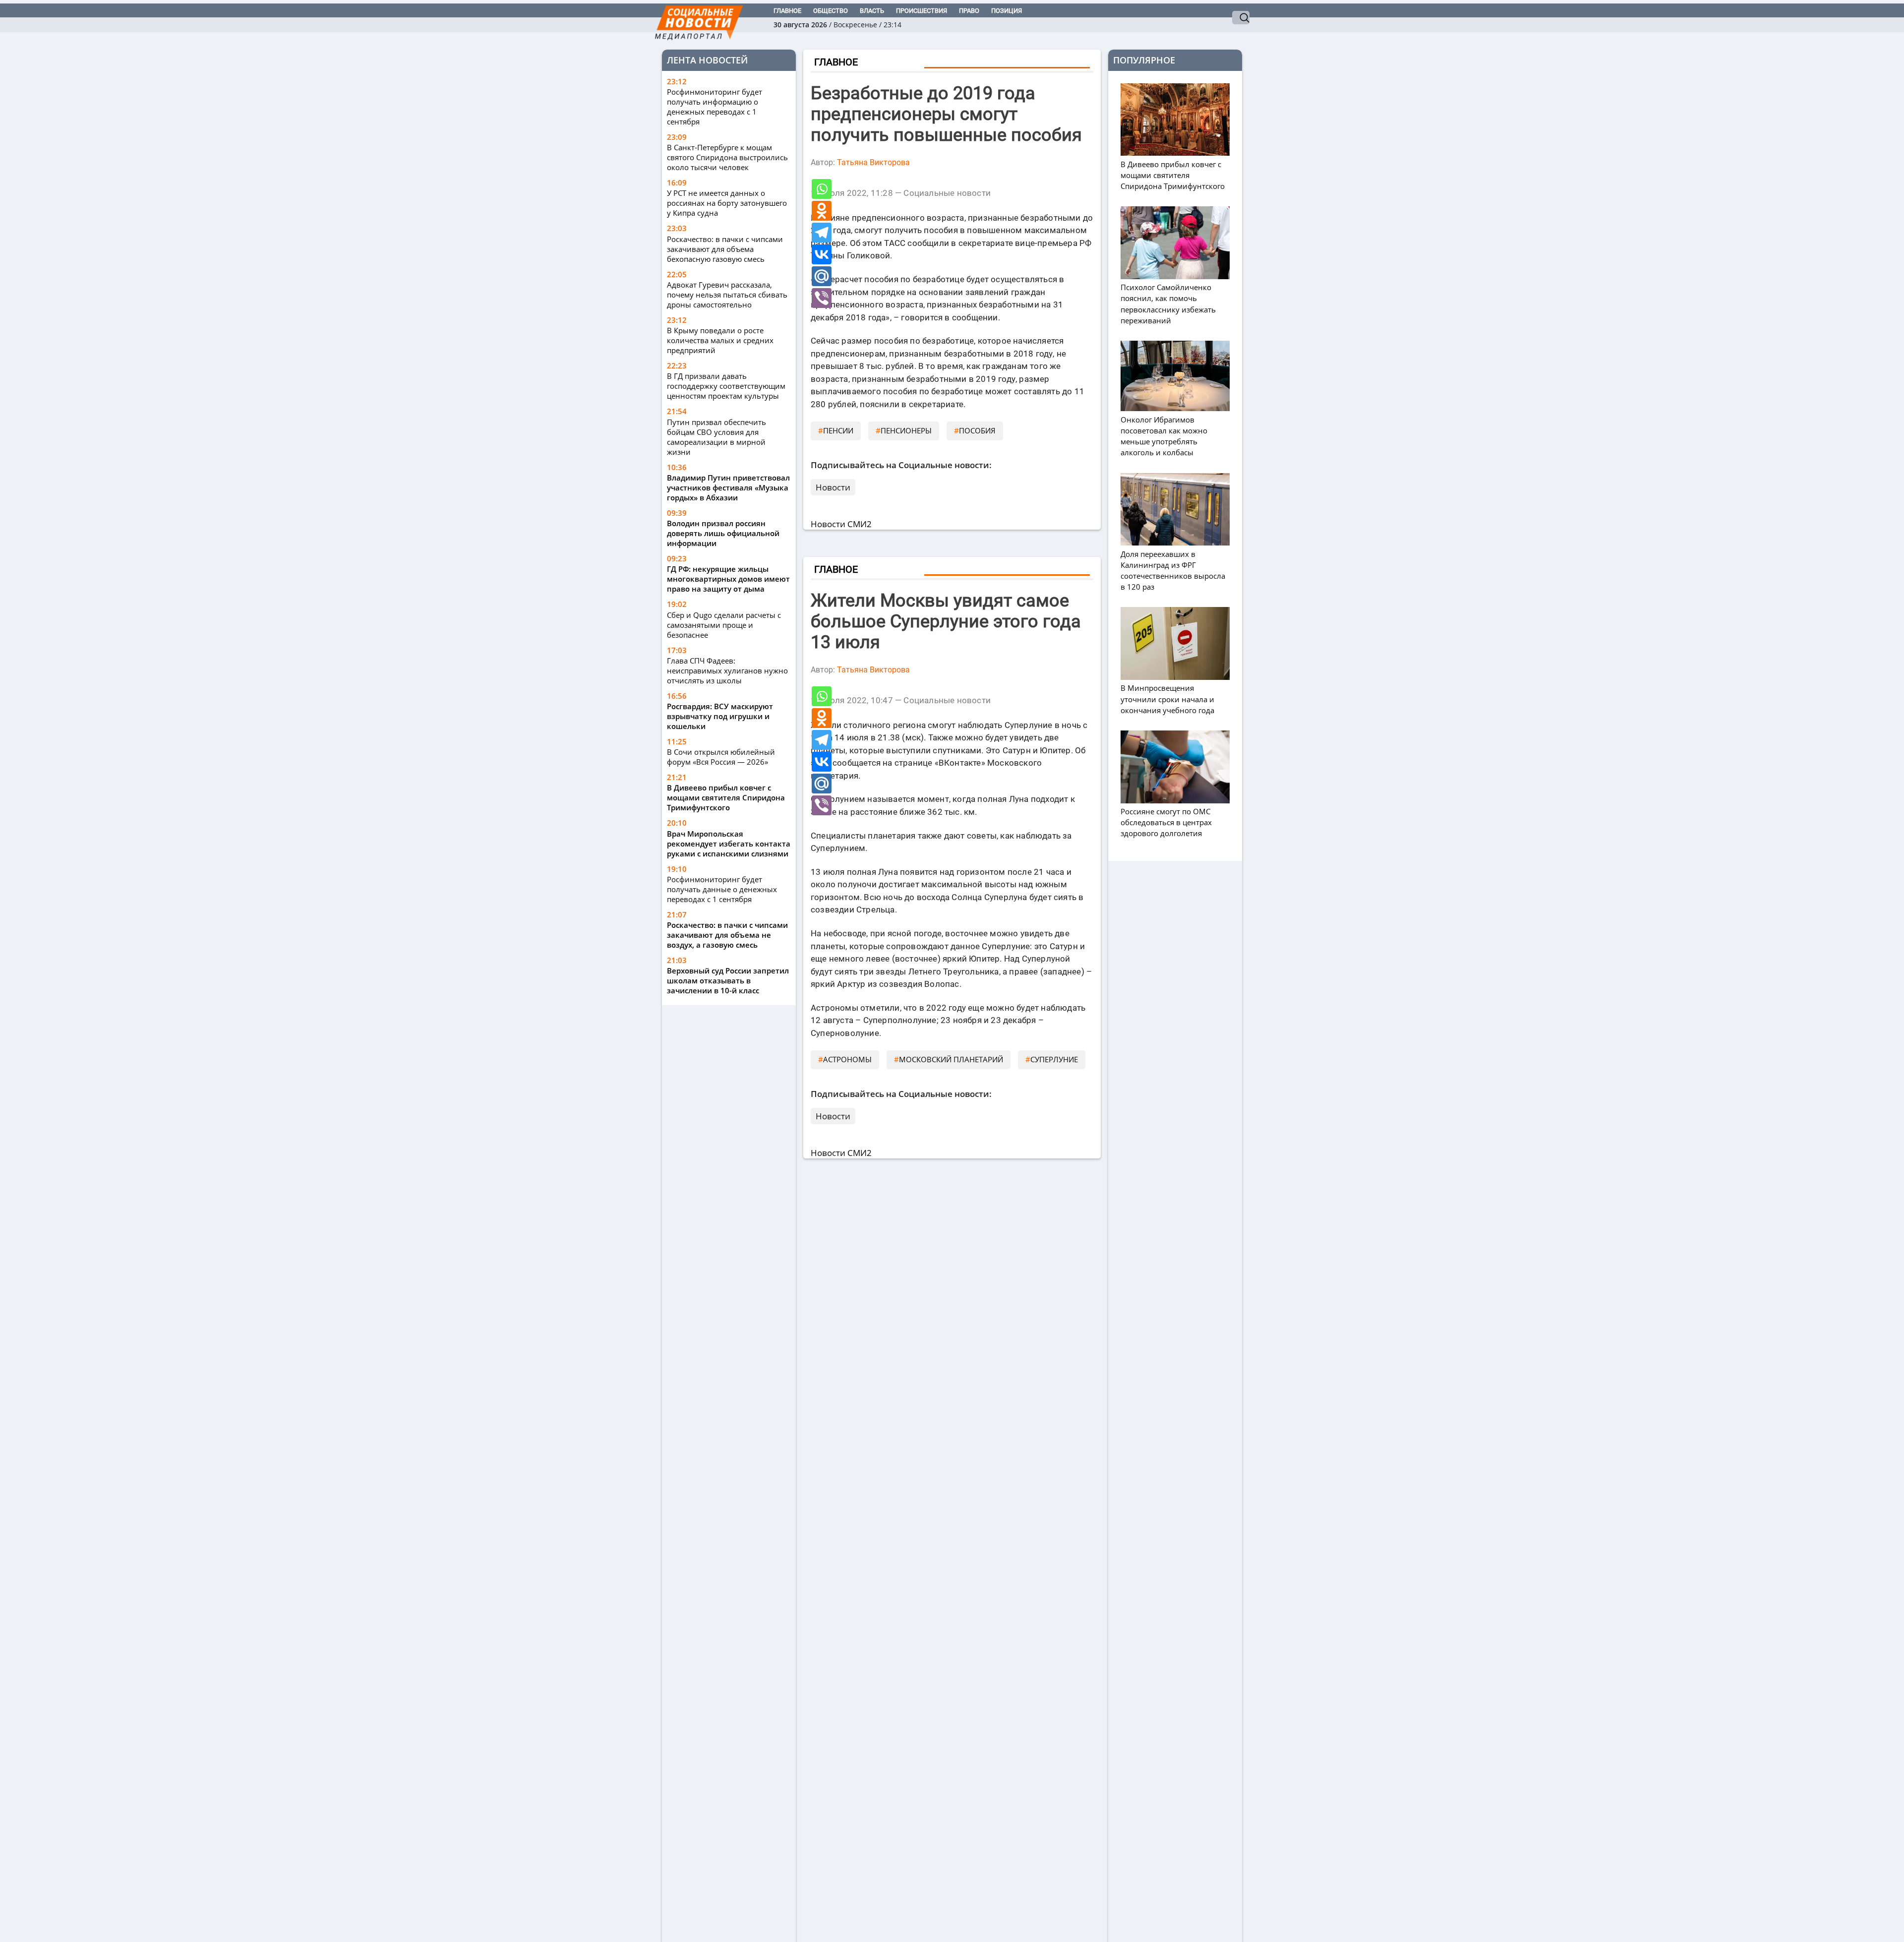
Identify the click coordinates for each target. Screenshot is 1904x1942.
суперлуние (1054, 1059)
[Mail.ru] (822, 276)
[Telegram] (822, 233)
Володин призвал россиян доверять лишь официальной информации (723, 533)
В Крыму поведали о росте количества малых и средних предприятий (720, 340)
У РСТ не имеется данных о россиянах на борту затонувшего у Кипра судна (727, 203)
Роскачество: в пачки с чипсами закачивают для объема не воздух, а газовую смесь (727, 935)
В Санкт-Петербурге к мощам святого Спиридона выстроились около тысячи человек (727, 157)
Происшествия (922, 11)
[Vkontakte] (822, 254)
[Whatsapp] (822, 189)
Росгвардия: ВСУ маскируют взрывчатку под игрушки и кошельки (720, 716)
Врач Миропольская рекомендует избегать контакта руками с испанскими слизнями (729, 844)
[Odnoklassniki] (822, 211)
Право (969, 11)
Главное (787, 11)
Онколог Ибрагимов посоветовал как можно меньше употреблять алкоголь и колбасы (1164, 436)
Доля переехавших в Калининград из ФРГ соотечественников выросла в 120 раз (1173, 570)
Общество (831, 11)
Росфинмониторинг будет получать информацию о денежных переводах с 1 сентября (714, 107)
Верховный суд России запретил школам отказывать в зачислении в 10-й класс (728, 980)
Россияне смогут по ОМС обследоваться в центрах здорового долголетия (1166, 822)
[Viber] (822, 298)
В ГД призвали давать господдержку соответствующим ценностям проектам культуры (726, 386)
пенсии (838, 430)
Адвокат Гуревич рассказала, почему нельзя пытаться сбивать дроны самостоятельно (727, 295)
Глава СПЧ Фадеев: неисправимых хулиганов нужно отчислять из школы (727, 670)
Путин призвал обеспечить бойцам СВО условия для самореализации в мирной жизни (716, 437)
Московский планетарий (951, 1059)
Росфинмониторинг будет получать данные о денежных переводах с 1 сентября (722, 889)
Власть (872, 11)
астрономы (847, 1059)
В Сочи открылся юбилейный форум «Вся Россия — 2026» (721, 757)
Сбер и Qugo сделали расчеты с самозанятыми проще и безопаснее (724, 625)
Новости (833, 487)
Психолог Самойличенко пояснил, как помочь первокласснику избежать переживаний (1168, 304)
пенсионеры (906, 430)
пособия (977, 430)
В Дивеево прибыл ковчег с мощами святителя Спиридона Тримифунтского (726, 797)
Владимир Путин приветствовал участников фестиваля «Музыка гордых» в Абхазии (728, 487)
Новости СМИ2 (841, 524)
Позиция (1007, 11)
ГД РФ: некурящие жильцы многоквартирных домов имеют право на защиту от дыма (728, 579)
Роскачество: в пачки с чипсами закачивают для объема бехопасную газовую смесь (725, 249)
